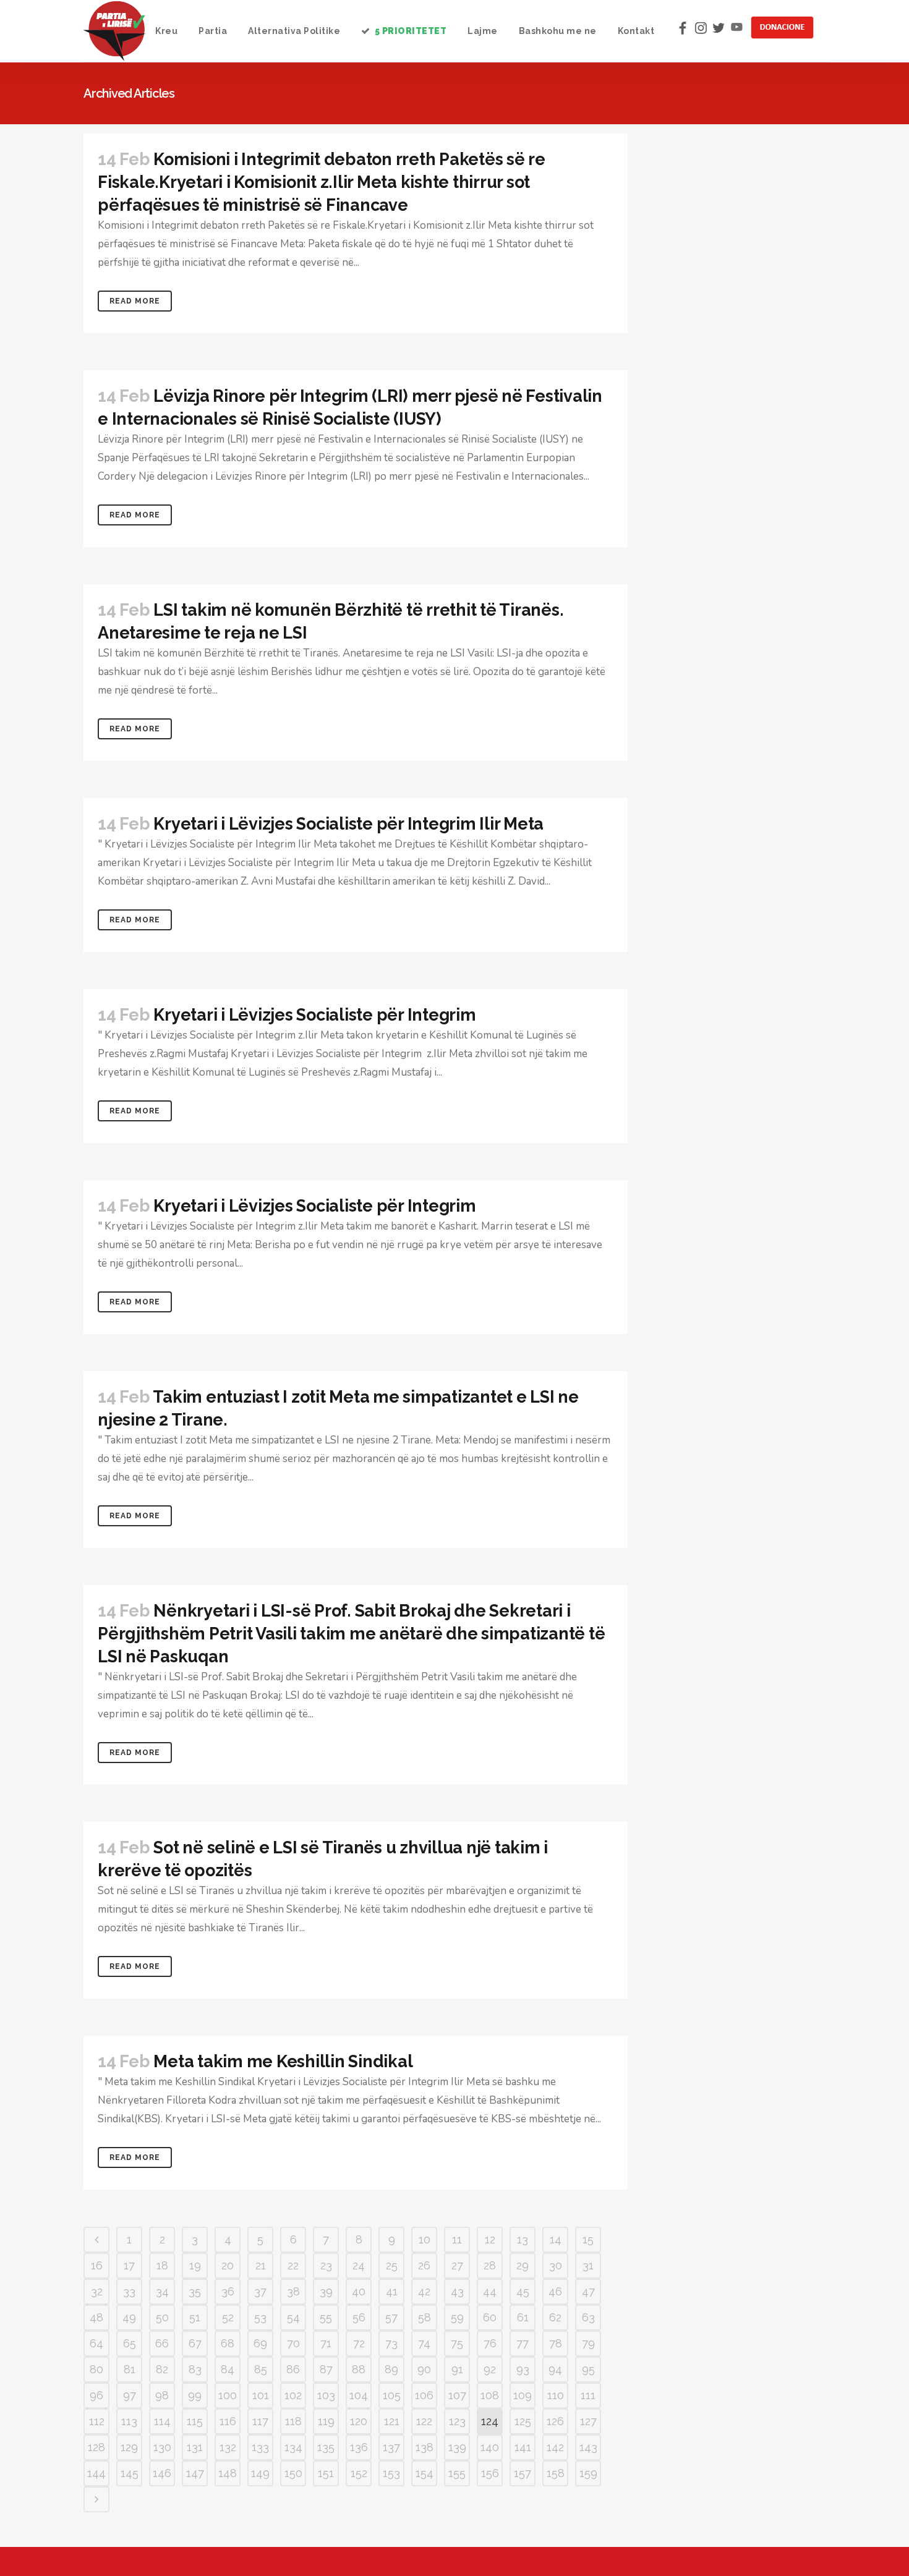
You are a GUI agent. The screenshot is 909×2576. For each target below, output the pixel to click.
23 (326, 2265)
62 (555, 2317)
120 (359, 2421)
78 (556, 2343)
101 (261, 2395)
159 (588, 2473)
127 (588, 2421)
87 (326, 2369)
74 (424, 2343)
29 (523, 2265)
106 (424, 2395)
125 (523, 2421)
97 (130, 2395)
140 (490, 2447)
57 (391, 2317)
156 (490, 2473)
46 (555, 2291)
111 (588, 2395)
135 (326, 2447)
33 (129, 2291)
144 (96, 2473)
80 (96, 2369)
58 (425, 2317)
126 (555, 2421)
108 (490, 2395)
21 (261, 2265)
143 (588, 2447)
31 (588, 2265)
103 (326, 2395)
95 (588, 2369)
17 (129, 2265)
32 (97, 2291)
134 (293, 2447)
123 (457, 2421)
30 (556, 2265)
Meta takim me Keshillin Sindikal (283, 2061)
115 (195, 2421)
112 (97, 2421)
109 (523, 2395)
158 (556, 2473)
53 (260, 2317)
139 (457, 2447)
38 (293, 2291)
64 (96, 2343)
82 (162, 2369)
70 (293, 2343)
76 (490, 2343)
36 (228, 2291)
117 (260, 2421)
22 (293, 2265)
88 (359, 2369)
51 (195, 2317)
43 (457, 2291)
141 (523, 2447)
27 (457, 2265)
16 (97, 2265)
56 (359, 2317)
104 (359, 2395)
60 (490, 2317)
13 (523, 2239)
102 (293, 2395)
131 (195, 2447)
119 (326, 2421)
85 (261, 2369)
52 (228, 2317)
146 (162, 2473)
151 (326, 2473)
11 (457, 2239)
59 (457, 2317)
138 (425, 2447)
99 (195, 2395)
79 (588, 2343)
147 (195, 2473)
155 (457, 2473)
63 (588, 2317)
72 (359, 2343)
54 (293, 2317)
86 (293, 2369)
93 (523, 2369)
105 (392, 2395)
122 (424, 2421)
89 (391, 2369)
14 (556, 2239)
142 (555, 2447)
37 (260, 2291)
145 (130, 2473)
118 (293, 2421)
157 (523, 2473)
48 (96, 2317)
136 (359, 2447)
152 (359, 2473)
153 (391, 2473)
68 (228, 2343)
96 (96, 2395)
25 (392, 2265)
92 (490, 2369)
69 (260, 2343)
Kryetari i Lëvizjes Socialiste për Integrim (314, 1015)
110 (556, 2395)
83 (195, 2369)
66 (162, 2343)
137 (391, 2447)
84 (228, 2369)
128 (96, 2447)
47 (588, 2291)
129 (129, 2447)
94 (555, 2369)
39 (326, 2291)
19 (195, 2265)
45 (523, 2291)
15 (588, 2239)
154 (425, 2473)
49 (129, 2317)
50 (162, 2317)
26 (424, 2265)
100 (228, 2395)
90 (424, 2369)
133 (260, 2447)
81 (130, 2369)
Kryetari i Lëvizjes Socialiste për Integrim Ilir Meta (348, 824)
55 (326, 2317)
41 (392, 2291)
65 (130, 2343)
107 (457, 2395)
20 (228, 2265)
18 (162, 2265)
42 (424, 2291)
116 (228, 2421)
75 (457, 2343)
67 (195, 2343)
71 (326, 2343)
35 (195, 2291)
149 (260, 2473)
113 (129, 2421)
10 (425, 2239)
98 (162, 2395)
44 (490, 2291)
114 (162, 2421)
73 (391, 2343)
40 (359, 2291)
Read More (135, 301)
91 (457, 2369)
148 (228, 2473)
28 (490, 2265)
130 (162, 2447)
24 (359, 2265)
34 (162, 2291)
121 (392, 2421)
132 (228, 2447)
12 (490, 2239)
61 (523, 2317)
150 (293, 2473)
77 (523, 2343)
